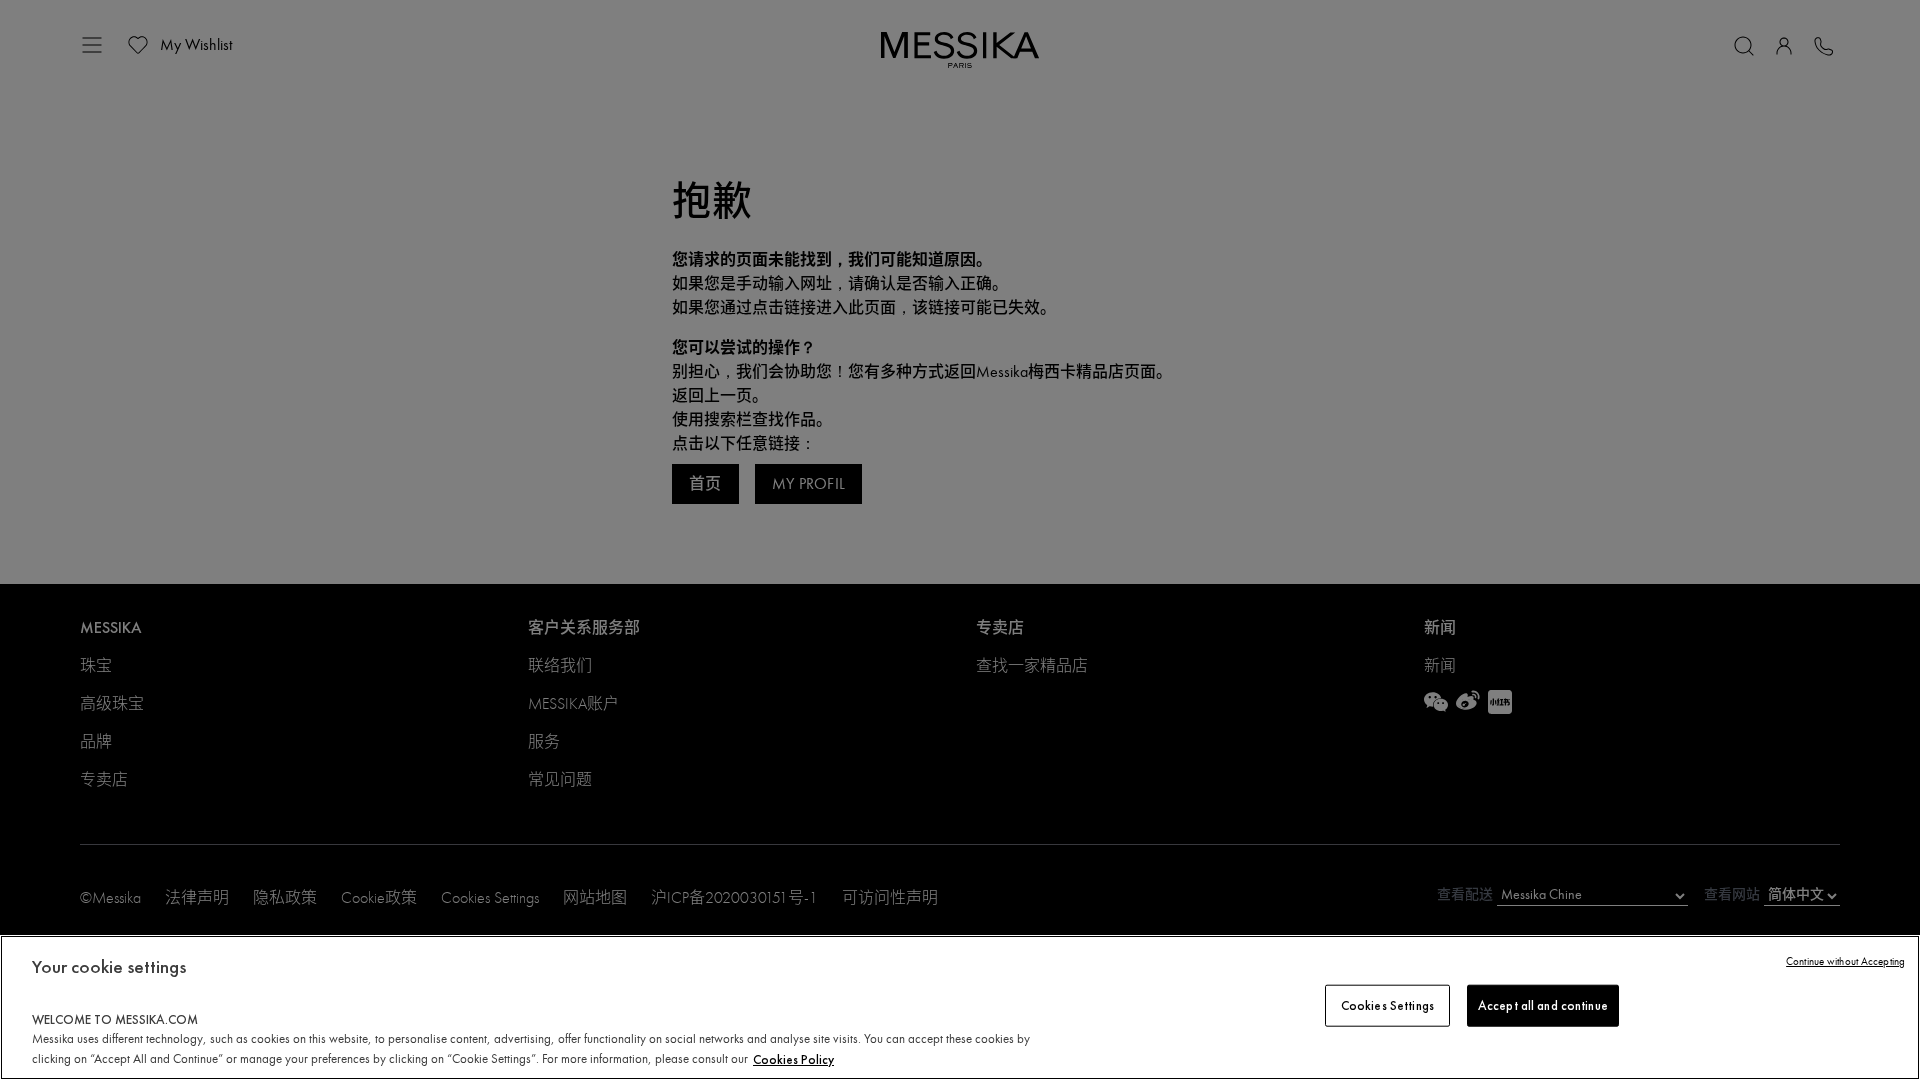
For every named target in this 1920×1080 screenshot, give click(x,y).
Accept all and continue (1543, 1005)
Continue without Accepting (1845, 961)
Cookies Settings (1387, 1005)
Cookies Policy (793, 1058)
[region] (960, 1007)
